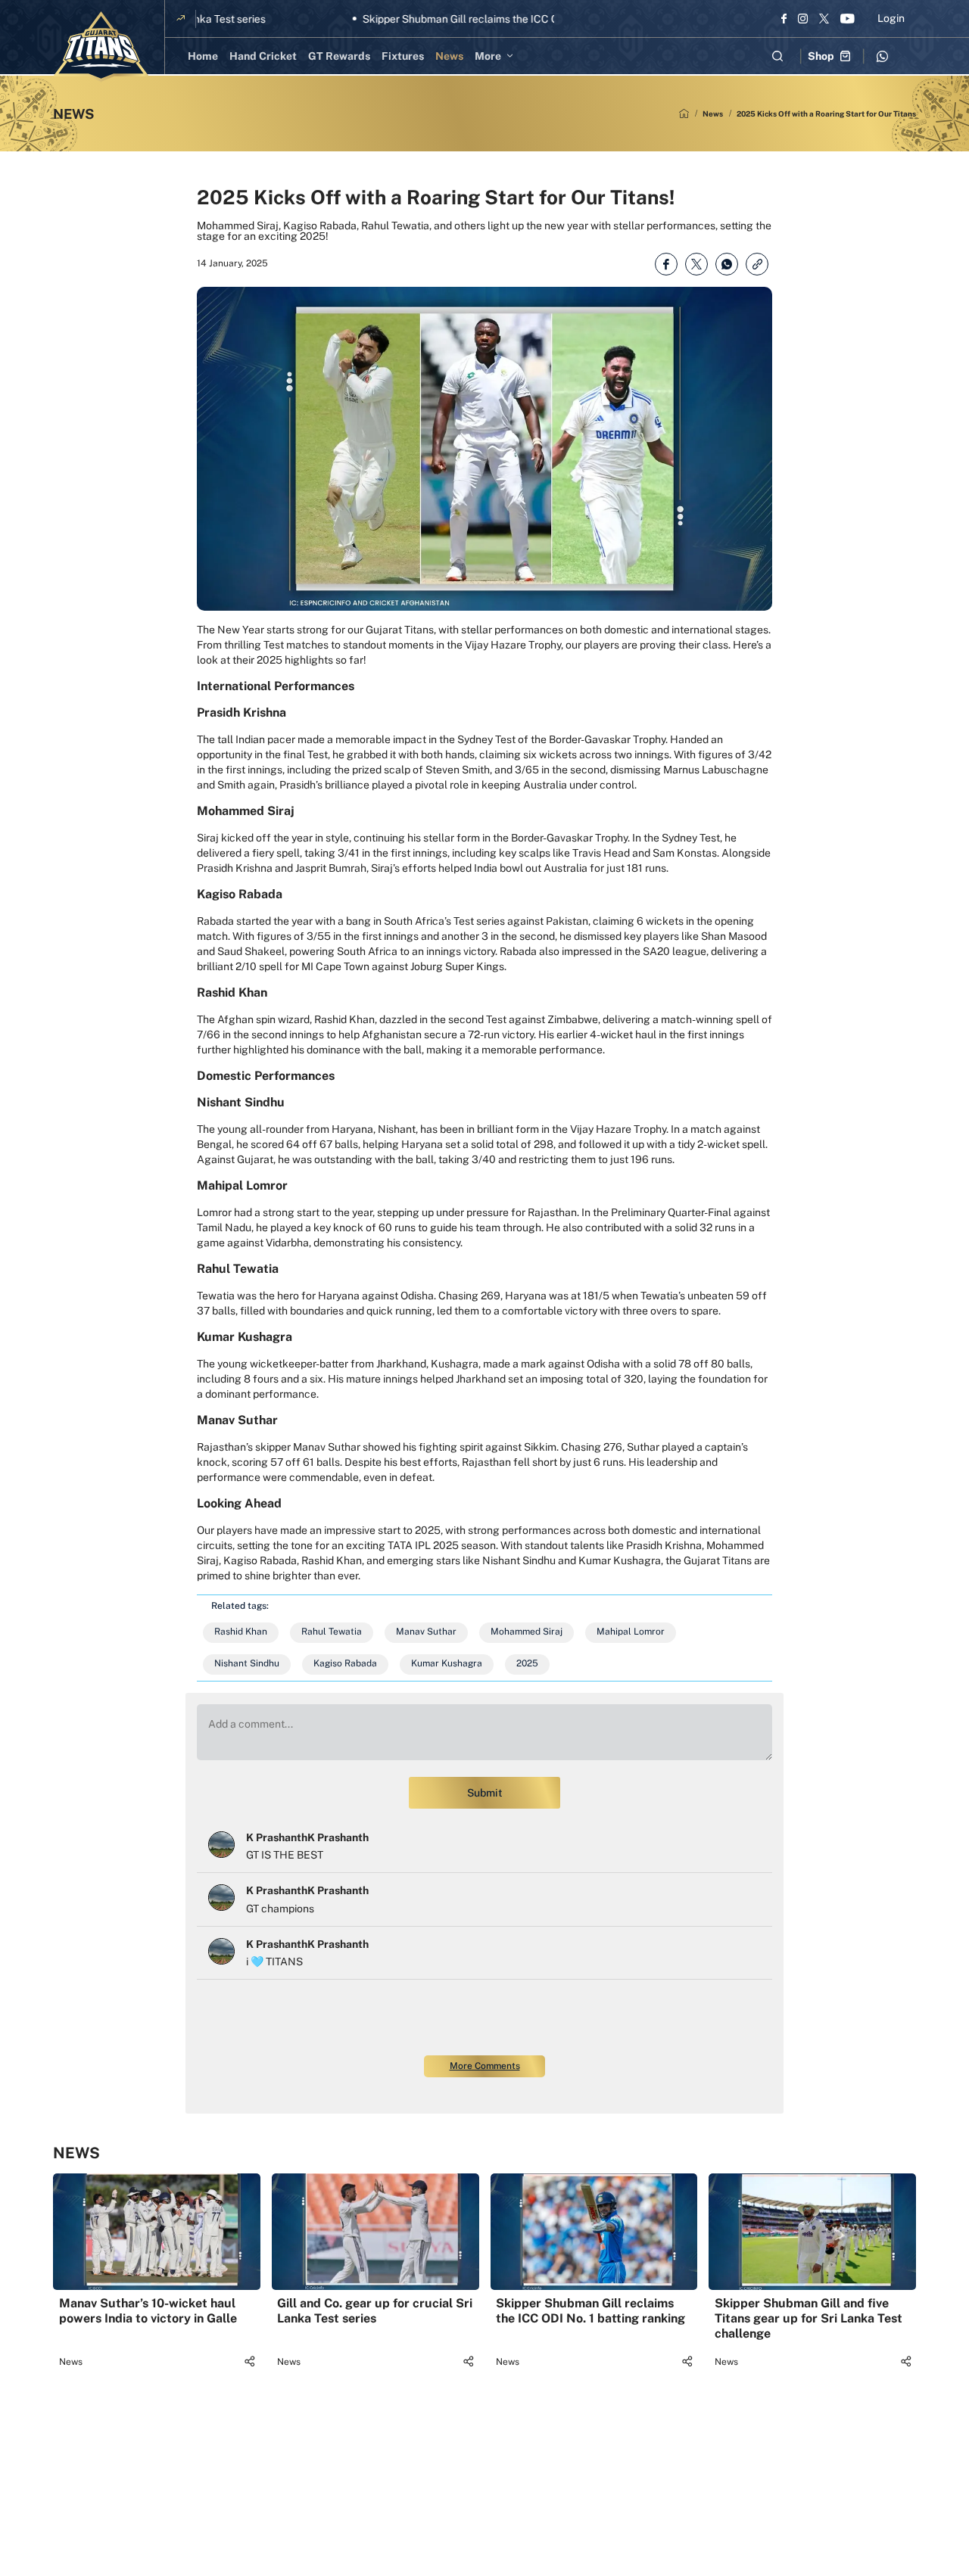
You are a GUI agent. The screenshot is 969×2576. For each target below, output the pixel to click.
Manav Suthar (426, 1632)
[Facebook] (784, 18)
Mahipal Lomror (631, 1632)
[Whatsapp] (882, 56)
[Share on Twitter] (696, 264)
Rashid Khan (241, 1632)
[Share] (249, 2361)
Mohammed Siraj (527, 1632)
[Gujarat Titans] (101, 47)
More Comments (485, 2066)
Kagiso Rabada (345, 1663)
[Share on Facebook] (666, 264)
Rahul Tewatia (332, 1632)
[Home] (684, 114)
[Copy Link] (757, 264)
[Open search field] (777, 56)
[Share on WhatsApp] (727, 264)
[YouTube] (847, 18)
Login (891, 18)
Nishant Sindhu (247, 1663)
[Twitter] (824, 18)
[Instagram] (803, 18)
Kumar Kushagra (447, 1663)
